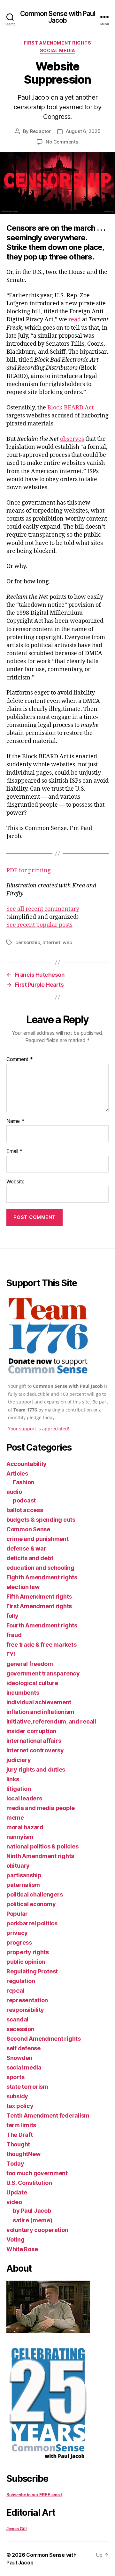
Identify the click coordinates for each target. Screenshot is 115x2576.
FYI (11, 1654)
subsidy (17, 2096)
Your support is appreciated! (39, 1429)
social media (57, 50)
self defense (23, 2048)
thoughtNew (23, 2154)
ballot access (25, 1510)
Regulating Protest (32, 1971)
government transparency (43, 1673)
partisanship (24, 1875)
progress (19, 1942)
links (13, 1779)
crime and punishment (38, 1539)
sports (15, 2077)
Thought (18, 2144)
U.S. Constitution (29, 2183)
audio (14, 1492)
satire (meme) (33, 2220)
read (75, 320)
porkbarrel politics (32, 1923)
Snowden (19, 2058)
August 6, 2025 (83, 131)
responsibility (25, 2010)
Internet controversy (35, 1750)
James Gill (16, 2529)
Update (17, 2192)
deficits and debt (30, 1558)
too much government (37, 2173)
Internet (51, 942)
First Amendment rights (57, 43)
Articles (17, 1473)
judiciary (19, 1760)
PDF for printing (29, 871)
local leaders (24, 1798)
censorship (28, 942)
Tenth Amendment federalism (48, 2115)
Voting (15, 2239)
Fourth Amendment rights (42, 1625)
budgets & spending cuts (41, 1520)
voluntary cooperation (37, 2230)
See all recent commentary (43, 909)
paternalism (23, 1885)
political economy (31, 1904)
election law (23, 1587)
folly (12, 1616)
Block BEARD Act (70, 408)
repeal (15, 1991)
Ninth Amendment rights (40, 1856)
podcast (24, 1500)
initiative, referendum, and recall (51, 1721)
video (14, 2202)
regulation (21, 1981)
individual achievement (39, 1702)
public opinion (26, 1962)
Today (15, 2164)
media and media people (41, 1808)
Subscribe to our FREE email (34, 2495)
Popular (17, 1914)
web (67, 942)
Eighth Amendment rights (42, 1577)
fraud (14, 1635)
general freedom (30, 1664)
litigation (19, 1789)
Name (15, 1121)
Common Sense (28, 1529)
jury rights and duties (36, 1769)
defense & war (26, 1548)
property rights (28, 1952)
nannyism (20, 1837)
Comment (20, 1059)
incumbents (23, 1693)
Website (15, 1182)
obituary (18, 1866)
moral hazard (25, 1827)
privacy (17, 1933)
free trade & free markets (41, 1645)
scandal (17, 2019)
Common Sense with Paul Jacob (58, 17)
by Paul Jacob (32, 2211)
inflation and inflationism (40, 1712)
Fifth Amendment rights (39, 1597)
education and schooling (40, 1568)
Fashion (23, 1482)
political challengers (34, 1894)
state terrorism (27, 2087)
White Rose (22, 2249)
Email (14, 1151)
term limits (21, 2125)
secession (20, 2029)
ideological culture (32, 1683)
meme (15, 1818)
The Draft (20, 2135)
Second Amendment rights (44, 2039)
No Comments (62, 142)
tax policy (20, 2106)
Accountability (27, 1464)
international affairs (34, 1741)
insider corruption (31, 1731)
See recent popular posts (39, 925)
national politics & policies (42, 1846)
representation (27, 2000)
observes (72, 439)
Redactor (40, 131)
